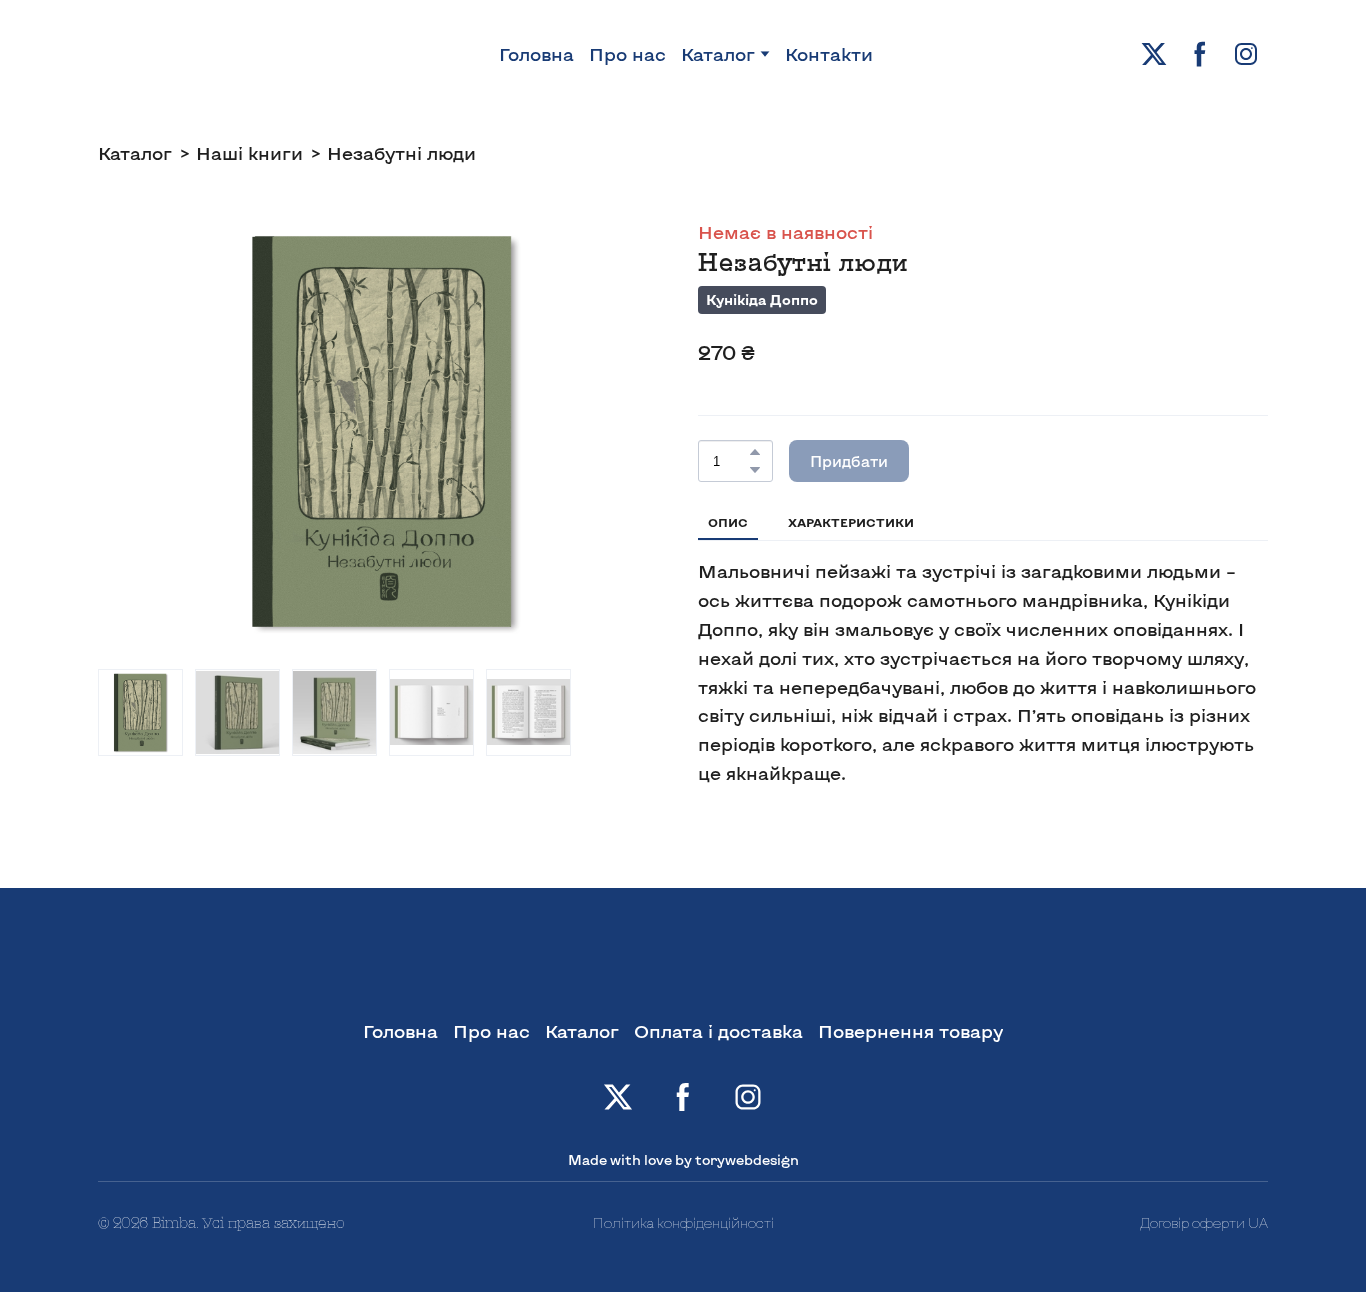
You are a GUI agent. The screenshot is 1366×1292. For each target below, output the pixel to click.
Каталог (718, 54)
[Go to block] (1208, 1142)
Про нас (627, 54)
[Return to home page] (119, 54)
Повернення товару (910, 1031)
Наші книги (249, 153)
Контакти (829, 54)
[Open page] (683, 974)
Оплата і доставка (718, 1031)
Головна (536, 54)
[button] (1154, 54)
